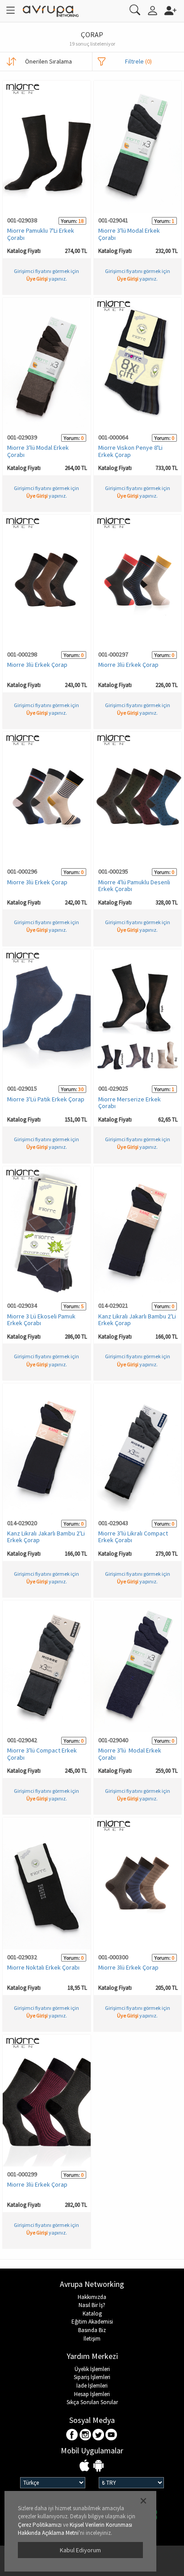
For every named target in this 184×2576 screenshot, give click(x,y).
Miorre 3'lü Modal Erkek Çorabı (129, 234)
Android (98, 2466)
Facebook (73, 2435)
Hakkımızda (92, 2297)
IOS (86, 2466)
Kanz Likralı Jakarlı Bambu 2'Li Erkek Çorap (137, 1320)
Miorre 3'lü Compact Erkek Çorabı (42, 1754)
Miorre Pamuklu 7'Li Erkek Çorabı (41, 234)
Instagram (86, 2435)
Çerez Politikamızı (40, 2525)
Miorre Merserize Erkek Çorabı (130, 1102)
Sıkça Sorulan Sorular (92, 2402)
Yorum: (69, 221)
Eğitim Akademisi (92, 2322)
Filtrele (138, 61)
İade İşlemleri (92, 2386)
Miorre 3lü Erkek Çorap (37, 665)
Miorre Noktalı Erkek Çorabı (43, 1967)
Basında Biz (92, 2330)
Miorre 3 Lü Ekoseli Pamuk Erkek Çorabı (41, 1320)
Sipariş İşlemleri (92, 2377)
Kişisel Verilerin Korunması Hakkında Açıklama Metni (75, 2529)
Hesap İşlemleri (92, 2394)
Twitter (98, 2435)
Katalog (92, 2314)
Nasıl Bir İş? (92, 2305)
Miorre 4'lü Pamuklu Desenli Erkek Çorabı (134, 885)
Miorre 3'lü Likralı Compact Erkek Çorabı (133, 1537)
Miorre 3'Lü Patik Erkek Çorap (46, 1099)
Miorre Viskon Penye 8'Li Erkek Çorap (130, 451)
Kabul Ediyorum (80, 2550)
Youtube (111, 2435)
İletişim (92, 2339)
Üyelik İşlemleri (92, 2369)
